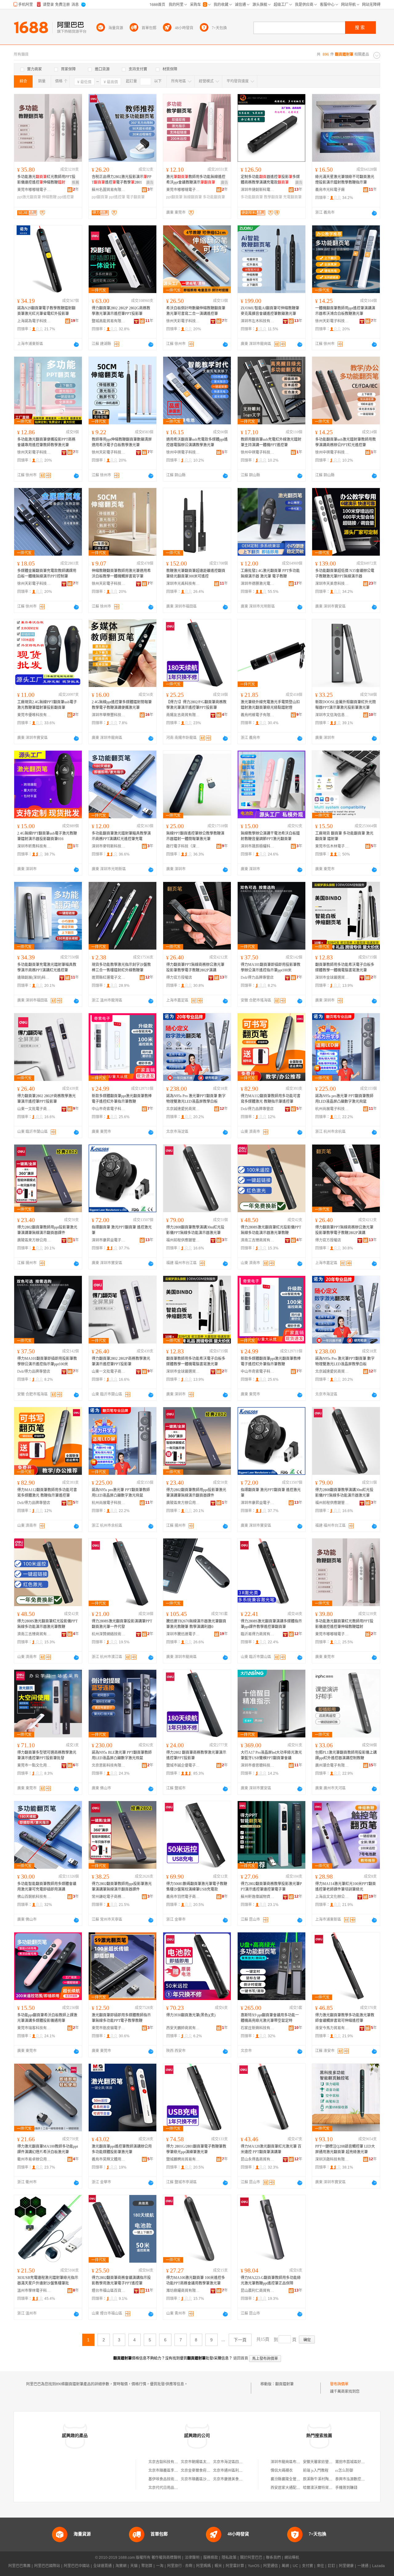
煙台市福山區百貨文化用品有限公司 (109, 2291)
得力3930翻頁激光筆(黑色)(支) (191, 2015)
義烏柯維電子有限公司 (258, 715)
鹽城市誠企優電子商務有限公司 (183, 1765)
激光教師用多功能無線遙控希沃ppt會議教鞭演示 (196, 180)
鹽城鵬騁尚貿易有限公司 (183, 2159)
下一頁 (240, 2340)
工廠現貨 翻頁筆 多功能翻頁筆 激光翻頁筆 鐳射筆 (344, 836)
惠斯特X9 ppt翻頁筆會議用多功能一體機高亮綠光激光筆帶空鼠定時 (270, 2018)
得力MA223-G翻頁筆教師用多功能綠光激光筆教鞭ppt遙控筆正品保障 (271, 2280)
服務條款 (211, 2558)
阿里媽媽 (203, 2566)
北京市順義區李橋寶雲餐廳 (171, 2471)
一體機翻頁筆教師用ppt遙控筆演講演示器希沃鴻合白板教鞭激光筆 (345, 311)
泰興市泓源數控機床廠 (354, 2479)
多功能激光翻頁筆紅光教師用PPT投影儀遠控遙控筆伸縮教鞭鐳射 (344, 1624)
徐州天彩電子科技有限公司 (183, 321)
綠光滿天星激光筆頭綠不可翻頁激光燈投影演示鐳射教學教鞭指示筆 (345, 180)
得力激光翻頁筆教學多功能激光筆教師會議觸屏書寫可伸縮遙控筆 (345, 2018)
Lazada (378, 2566)
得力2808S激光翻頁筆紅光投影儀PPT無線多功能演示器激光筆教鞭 (271, 1230)
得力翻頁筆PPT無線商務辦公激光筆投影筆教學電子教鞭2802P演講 (195, 967)
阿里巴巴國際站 (47, 2566)
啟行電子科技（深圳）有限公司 (183, 846)
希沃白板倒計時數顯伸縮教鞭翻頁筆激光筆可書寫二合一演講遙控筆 (196, 311)
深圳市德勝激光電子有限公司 (258, 584)
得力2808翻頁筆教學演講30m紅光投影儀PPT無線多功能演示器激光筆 (195, 1230)
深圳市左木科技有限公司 (258, 321)
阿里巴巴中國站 (77, 2566)
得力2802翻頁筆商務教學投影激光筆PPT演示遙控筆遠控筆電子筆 (271, 1887)
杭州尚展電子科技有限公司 (332, 1109)
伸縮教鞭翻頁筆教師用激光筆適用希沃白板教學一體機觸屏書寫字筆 (121, 574)
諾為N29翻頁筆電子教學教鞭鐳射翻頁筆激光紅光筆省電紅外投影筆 (46, 311)
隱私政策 (229, 2558)
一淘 (160, 2566)
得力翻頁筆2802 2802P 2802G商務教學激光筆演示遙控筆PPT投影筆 (121, 311)
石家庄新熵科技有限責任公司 (258, 2028)
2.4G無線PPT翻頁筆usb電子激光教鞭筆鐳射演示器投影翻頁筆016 (47, 836)
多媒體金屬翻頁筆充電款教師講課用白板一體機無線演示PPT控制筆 (47, 574)
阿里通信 (271, 2566)
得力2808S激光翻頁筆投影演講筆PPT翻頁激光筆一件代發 (122, 1624)
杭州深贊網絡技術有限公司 (109, 1634)
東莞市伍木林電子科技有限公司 (332, 846)
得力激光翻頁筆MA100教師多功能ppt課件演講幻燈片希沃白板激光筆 (48, 2149)
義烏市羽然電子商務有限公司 (183, 1897)
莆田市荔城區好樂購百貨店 (357, 2462)
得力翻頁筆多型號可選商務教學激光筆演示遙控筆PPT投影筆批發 (47, 1755)
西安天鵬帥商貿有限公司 (183, 2028)
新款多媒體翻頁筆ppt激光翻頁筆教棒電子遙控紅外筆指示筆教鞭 (122, 1099)
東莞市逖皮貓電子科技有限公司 (109, 2028)
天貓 (134, 2566)
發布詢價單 (339, 2384)
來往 (320, 2566)
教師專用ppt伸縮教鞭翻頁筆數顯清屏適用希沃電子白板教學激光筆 (122, 442)
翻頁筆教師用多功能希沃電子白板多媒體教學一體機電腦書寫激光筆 (345, 967)
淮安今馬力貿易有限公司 (332, 2028)
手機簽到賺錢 (346, 2488)
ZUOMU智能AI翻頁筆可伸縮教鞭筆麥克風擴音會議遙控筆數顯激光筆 (270, 311)
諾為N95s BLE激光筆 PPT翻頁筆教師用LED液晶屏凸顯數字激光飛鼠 (122, 1755)
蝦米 (218, 2566)
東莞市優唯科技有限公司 (34, 715)
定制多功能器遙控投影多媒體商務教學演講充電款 (270, 180)
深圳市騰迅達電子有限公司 (183, 1634)
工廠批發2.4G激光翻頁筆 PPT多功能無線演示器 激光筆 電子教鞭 (270, 574)
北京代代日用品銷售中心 (169, 2488)
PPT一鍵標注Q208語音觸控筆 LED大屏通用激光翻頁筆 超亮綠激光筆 (345, 2149)
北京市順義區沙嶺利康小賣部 (205, 2479)
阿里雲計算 (235, 2566)
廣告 (150, 183)
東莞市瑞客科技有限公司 (34, 2028)
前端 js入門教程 (316, 2471)
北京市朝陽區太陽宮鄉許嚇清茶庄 (208, 2462)
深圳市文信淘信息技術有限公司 (332, 715)
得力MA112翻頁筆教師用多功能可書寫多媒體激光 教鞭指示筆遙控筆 (271, 1099)
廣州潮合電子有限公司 (332, 1765)
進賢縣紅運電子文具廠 (109, 978)
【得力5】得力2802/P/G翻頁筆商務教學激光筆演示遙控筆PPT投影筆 (196, 705)
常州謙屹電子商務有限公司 (109, 1897)
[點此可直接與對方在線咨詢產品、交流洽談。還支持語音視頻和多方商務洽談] (374, 213)
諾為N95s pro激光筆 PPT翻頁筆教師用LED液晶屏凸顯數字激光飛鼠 (344, 1099)
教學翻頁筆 (273, 197)
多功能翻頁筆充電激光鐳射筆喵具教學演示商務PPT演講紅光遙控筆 (47, 967)
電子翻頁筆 (135, 197)
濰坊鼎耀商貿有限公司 (183, 2291)
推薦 (75, 183)
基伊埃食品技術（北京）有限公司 (176, 2479)
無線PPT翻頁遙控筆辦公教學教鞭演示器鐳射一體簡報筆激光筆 (195, 836)
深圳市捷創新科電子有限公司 (258, 190)
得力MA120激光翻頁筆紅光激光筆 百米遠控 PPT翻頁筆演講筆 (271, 2149)
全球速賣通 (103, 2566)
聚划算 (147, 2566)
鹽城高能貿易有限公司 (109, 321)
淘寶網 (121, 2566)
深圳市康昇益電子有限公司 (109, 1240)
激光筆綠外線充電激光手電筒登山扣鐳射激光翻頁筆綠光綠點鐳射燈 (270, 705)
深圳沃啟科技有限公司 (332, 2159)
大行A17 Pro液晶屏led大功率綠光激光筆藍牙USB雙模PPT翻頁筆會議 (271, 1755)
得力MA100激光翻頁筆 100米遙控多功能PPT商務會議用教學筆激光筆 (196, 2280)
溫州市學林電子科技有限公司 (34, 2291)
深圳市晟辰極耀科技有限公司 (258, 846)
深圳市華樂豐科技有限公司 (109, 715)
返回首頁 (241, 2358)
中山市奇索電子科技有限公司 (109, 1109)
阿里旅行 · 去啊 (180, 2566)
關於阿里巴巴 (251, 2558)
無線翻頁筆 (193, 197)
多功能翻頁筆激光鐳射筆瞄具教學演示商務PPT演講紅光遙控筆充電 (121, 836)
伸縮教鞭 (49, 197)
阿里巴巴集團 (19, 2566)
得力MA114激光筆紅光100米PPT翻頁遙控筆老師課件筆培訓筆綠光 (346, 1887)
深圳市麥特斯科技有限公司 (109, 846)
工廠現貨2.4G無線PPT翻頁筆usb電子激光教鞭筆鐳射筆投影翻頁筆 (47, 705)
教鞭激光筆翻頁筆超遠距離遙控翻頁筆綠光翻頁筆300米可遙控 (196, 574)
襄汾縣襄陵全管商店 (287, 2479)
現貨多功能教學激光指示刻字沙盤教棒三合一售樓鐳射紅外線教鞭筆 (121, 967)
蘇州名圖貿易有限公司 (109, 190)
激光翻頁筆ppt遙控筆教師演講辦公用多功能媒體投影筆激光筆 (122, 2149)
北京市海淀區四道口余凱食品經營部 (243, 2462)
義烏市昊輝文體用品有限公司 (109, 2159)
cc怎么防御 (344, 2471)
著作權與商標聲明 (166, 2558)
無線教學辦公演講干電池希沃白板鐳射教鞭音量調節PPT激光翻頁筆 (270, 836)
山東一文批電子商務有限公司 (34, 1109)
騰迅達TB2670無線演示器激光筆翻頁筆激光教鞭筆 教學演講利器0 (196, 1624)
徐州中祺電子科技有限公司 (183, 452)
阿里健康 (346, 2566)
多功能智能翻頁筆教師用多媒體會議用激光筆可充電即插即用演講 (47, 1887)
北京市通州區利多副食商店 (235, 2471)
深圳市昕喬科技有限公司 (34, 846)
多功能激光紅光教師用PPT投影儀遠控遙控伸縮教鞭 (46, 180)
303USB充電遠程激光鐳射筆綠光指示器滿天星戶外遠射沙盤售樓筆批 (48, 2280)
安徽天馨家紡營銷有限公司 (325, 2462)
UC (295, 2566)
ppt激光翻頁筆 (29, 197)
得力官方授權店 (179, 978)
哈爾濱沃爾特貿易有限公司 (325, 2488)
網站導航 (292, 2558)
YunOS (254, 2566)
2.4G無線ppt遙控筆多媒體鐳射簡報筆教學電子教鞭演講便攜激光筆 (122, 705)
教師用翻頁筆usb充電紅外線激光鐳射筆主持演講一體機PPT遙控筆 (271, 442)
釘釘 (332, 2566)
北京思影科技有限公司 (109, 1765)
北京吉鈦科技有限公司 (167, 2462)
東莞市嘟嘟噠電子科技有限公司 (34, 190)
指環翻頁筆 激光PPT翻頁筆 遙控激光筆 (122, 1230)
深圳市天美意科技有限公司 (332, 584)
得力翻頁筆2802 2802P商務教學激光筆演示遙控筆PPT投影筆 (46, 1099)
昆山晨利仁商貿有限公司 (258, 2291)
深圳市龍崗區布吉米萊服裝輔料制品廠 (302, 2462)
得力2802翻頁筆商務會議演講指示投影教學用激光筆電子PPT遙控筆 (121, 2280)
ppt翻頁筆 (100, 197)
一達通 (363, 2566)
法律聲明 (192, 2558)
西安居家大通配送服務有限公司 (296, 2488)
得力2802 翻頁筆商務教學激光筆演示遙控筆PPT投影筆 (196, 1755)
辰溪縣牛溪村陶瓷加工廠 (323, 2479)
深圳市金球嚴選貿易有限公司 (332, 978)
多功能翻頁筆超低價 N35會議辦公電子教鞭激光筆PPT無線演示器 (345, 574)
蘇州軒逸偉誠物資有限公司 (258, 1897)
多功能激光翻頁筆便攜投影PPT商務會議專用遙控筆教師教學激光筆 (46, 442)
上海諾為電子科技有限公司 (34, 321)
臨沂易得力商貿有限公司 (258, 1634)
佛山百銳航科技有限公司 (34, 1897)
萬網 (285, 2566)
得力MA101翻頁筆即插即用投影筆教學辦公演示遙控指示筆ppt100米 (271, 967)
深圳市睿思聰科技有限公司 (258, 1765)
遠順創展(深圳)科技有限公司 (34, 978)
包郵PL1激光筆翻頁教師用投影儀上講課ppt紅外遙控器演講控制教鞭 (346, 1755)
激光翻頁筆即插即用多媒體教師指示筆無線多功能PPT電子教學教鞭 (121, 2018)
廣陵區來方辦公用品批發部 (34, 1240)
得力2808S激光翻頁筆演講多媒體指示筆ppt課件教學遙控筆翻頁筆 (271, 1624)
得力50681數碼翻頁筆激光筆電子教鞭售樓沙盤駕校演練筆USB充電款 (197, 1887)
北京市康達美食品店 (230, 2479)
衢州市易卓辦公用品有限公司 (34, 2159)
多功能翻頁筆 (214, 197)
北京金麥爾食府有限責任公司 (205, 2471)
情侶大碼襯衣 (282, 2471)
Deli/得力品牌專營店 (257, 978)
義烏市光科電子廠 (330, 190)
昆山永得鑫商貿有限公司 (258, 2159)
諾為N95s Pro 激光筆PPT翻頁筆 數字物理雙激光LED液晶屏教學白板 (196, 1099)
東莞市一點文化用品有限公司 (34, 1765)
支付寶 (308, 2566)
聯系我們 (273, 2558)
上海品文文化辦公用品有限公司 (332, 1897)
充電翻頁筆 (292, 197)
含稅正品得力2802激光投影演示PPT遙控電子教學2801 (122, 180)
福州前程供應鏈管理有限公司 (183, 1240)
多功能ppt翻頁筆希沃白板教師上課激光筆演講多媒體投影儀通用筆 (47, 2018)
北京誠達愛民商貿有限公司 (183, 1109)
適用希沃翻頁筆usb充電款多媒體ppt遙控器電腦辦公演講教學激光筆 (197, 442)
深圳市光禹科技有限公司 (183, 584)
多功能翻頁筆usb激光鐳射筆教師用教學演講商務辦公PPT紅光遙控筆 (346, 442)
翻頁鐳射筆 (284, 2384)
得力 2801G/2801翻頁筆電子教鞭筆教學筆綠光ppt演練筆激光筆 (196, 2149)
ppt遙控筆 (66, 197)
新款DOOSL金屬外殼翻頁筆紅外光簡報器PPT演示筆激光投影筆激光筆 (346, 705)
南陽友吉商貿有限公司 (183, 715)
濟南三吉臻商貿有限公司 (258, 1240)
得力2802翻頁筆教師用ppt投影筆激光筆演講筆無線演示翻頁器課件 (47, 1230)
